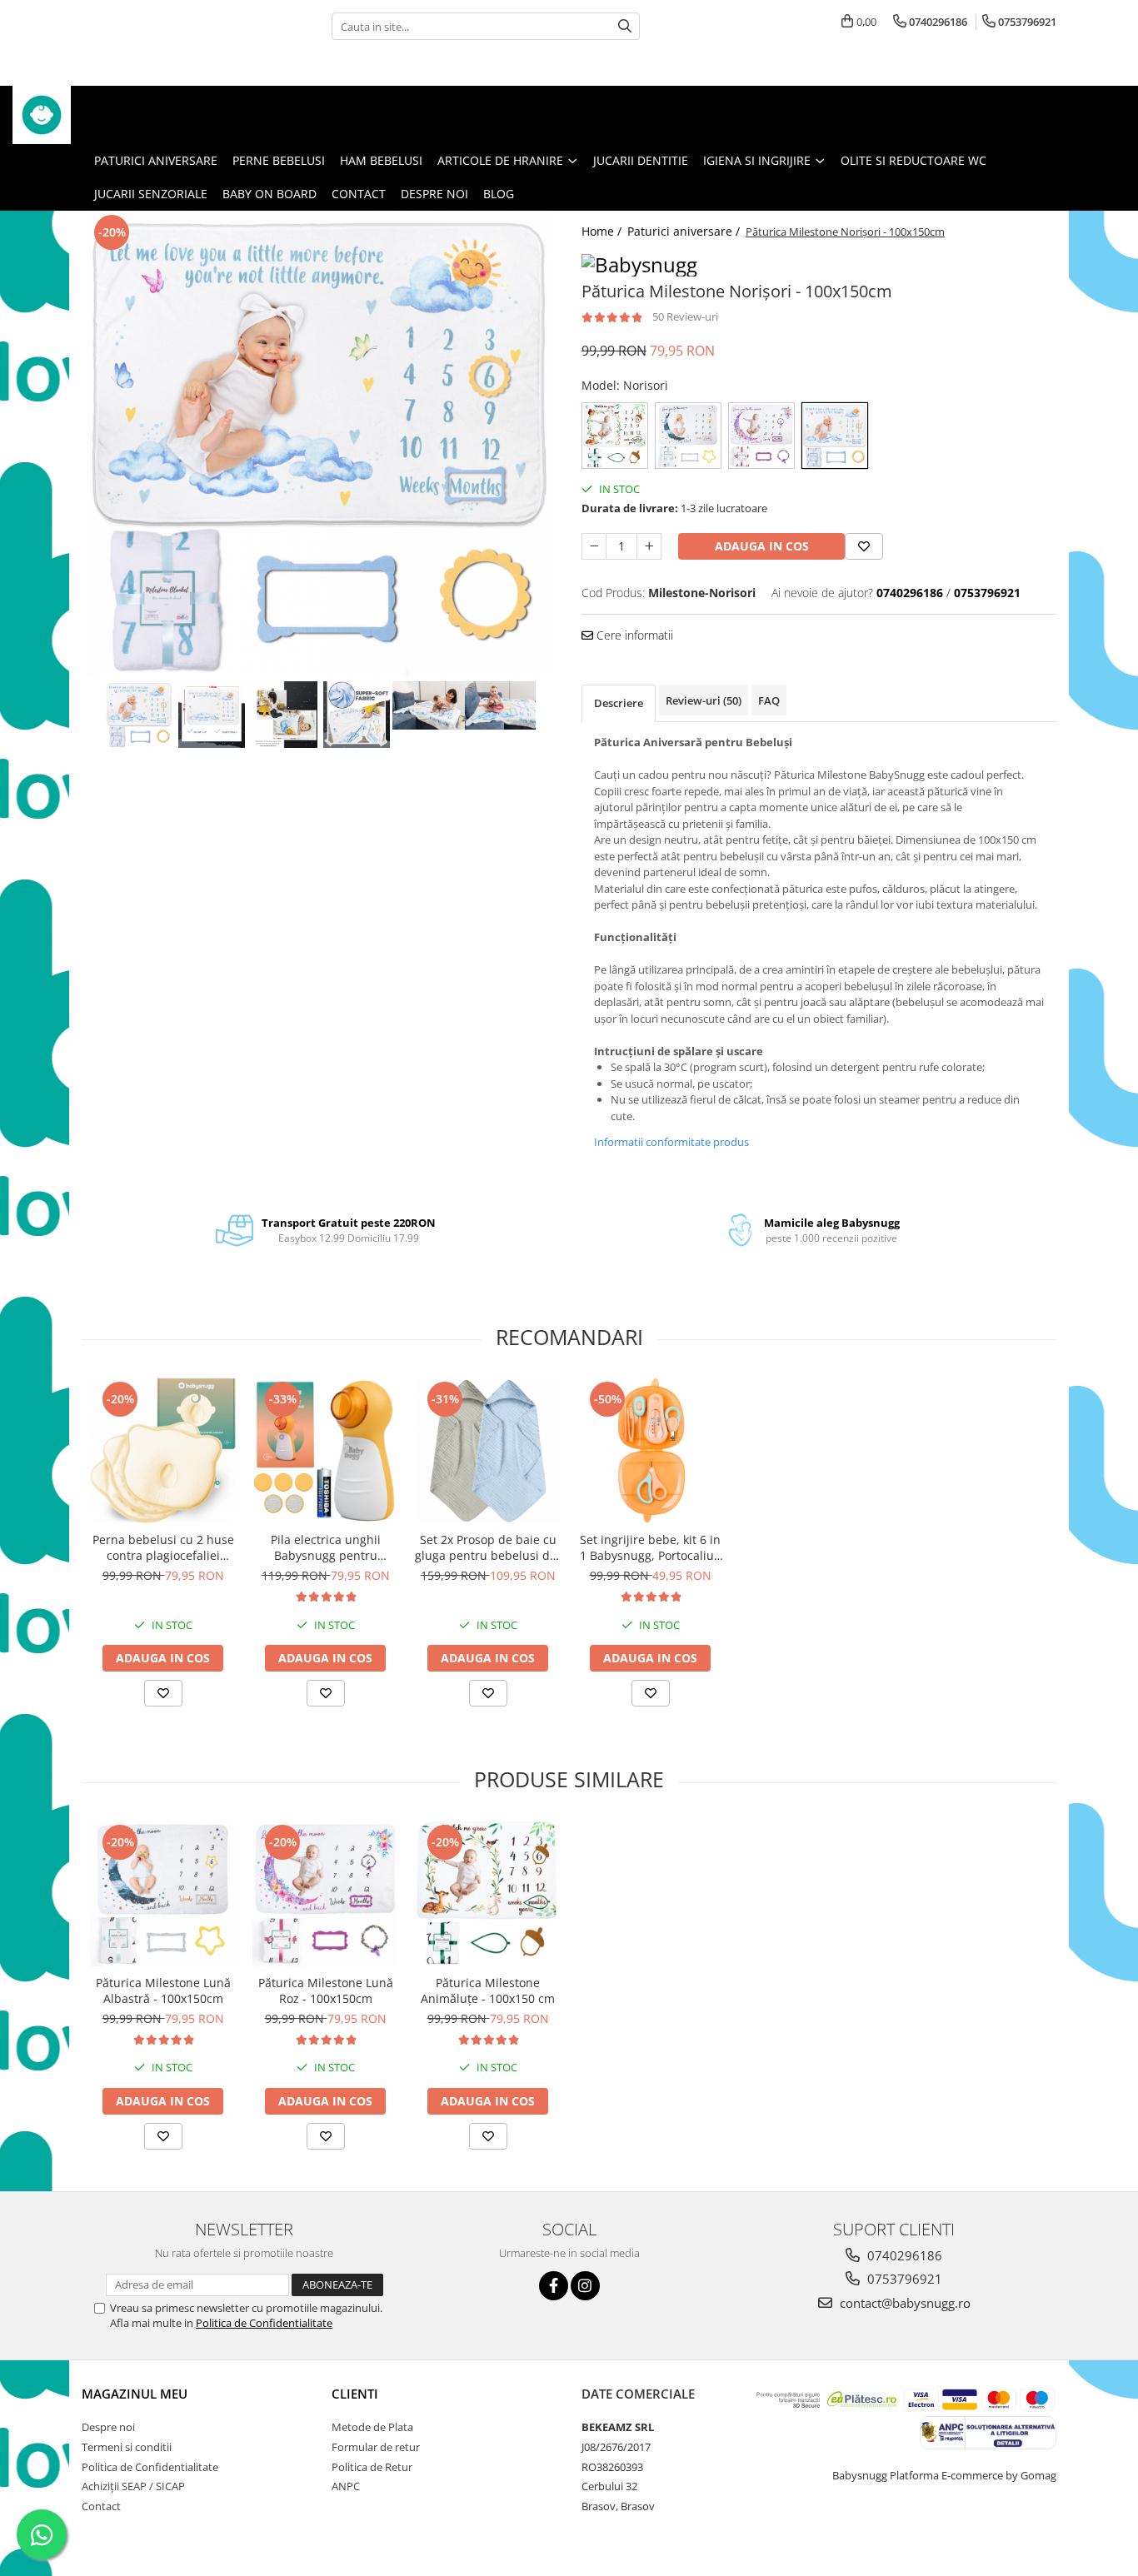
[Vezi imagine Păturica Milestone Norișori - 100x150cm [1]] (211, 715)
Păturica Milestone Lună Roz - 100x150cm (326, 1991)
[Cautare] (625, 26)
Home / (603, 231)
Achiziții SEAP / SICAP (133, 2486)
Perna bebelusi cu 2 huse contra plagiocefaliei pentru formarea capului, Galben (163, 1547)
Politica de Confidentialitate (264, 2323)
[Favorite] (864, 546)
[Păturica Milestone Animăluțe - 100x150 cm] (488, 1893)
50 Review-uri (685, 316)
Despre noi (434, 194)
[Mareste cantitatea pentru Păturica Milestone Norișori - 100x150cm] (649, 546)
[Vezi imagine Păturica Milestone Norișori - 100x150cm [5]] (501, 705)
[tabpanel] (319, 444)
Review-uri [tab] (704, 700)
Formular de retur (376, 2447)
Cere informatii (633, 635)
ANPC (346, 2486)
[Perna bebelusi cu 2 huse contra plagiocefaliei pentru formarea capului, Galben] (163, 1450)
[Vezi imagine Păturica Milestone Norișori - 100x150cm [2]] (284, 715)
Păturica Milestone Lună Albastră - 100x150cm (163, 1991)
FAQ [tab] (769, 700)
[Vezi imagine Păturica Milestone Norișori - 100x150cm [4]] (429, 705)
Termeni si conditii (127, 2447)
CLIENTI (355, 2394)
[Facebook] (554, 2286)
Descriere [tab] (619, 703)
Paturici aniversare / (685, 231)
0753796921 (903, 2279)
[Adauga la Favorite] (163, 1693)
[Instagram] (585, 2286)
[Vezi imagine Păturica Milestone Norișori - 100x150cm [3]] (356, 715)
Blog (499, 194)
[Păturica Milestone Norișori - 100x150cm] (319, 444)
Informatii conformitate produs (671, 1142)
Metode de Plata (372, 2427)
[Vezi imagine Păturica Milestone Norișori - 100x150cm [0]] (139, 715)
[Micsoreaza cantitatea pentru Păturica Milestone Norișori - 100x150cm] (594, 546)
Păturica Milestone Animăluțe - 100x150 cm (488, 1991)
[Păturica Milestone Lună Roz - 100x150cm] (325, 1893)
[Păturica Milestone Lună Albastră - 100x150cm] (163, 1893)
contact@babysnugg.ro (903, 2303)
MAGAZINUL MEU (135, 2394)
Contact (359, 194)
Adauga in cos (762, 546)
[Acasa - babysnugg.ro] (96, 115)
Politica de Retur (372, 2467)
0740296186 (903, 2255)
